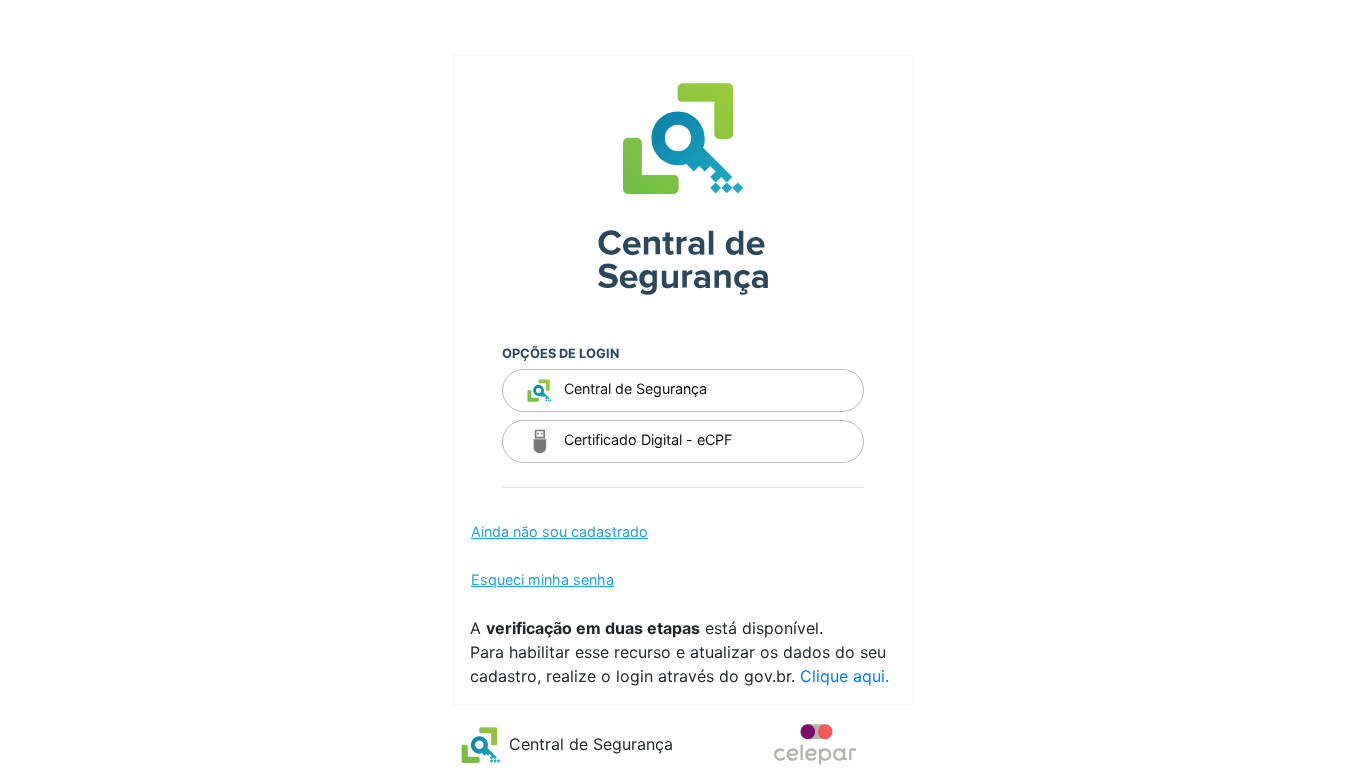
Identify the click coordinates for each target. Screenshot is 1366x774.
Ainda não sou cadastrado (559, 531)
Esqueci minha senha (542, 579)
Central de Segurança (633, 389)
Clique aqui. (844, 676)
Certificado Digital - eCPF (646, 440)
